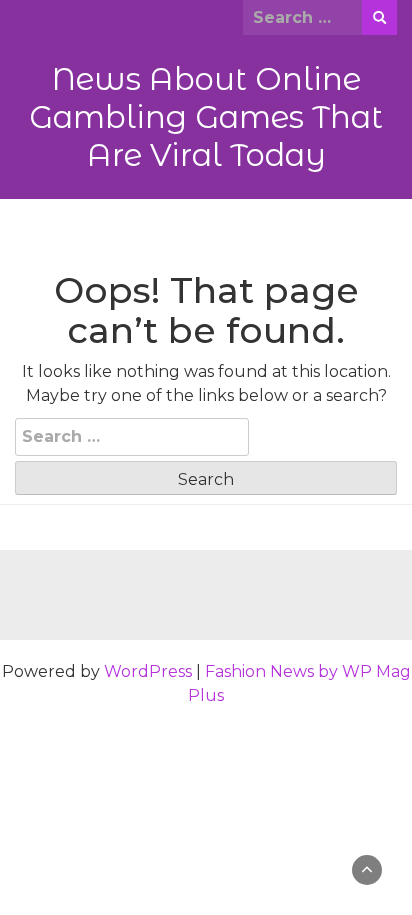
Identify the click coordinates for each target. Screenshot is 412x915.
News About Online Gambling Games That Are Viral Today (206, 117)
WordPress (148, 671)
